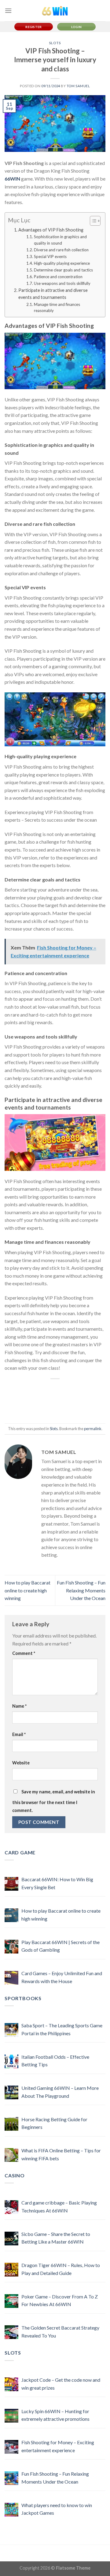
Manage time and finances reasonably (57, 308)
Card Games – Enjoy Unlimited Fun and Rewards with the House (62, 1977)
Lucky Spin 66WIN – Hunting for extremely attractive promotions (55, 2415)
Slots (55, 43)
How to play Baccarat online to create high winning (28, 1590)
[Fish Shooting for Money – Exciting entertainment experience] (11, 2447)
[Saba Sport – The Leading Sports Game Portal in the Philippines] (11, 2030)
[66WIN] (55, 11)
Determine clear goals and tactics (63, 270)
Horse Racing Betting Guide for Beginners (54, 2123)
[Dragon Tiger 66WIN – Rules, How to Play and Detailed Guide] (11, 2270)
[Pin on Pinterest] (35, 1411)
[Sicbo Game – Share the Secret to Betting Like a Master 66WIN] (11, 2239)
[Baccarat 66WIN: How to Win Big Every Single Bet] (11, 1884)
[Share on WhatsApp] (35, 1389)
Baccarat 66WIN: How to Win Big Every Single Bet (57, 1883)
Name (19, 1706)
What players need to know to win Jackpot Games (57, 2509)
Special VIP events (50, 257)
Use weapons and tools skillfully (62, 283)
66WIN (12, 179)
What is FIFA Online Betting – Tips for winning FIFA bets (61, 2154)
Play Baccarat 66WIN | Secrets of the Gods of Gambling (61, 1946)
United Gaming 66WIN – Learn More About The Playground (60, 2092)
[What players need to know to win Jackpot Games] (11, 2510)
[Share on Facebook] (75, 1389)
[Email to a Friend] (75, 1400)
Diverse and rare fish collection (61, 250)
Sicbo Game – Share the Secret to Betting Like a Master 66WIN (56, 2238)
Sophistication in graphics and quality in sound (60, 240)
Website (21, 1763)
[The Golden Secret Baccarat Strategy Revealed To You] (11, 2332)
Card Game (20, 1852)
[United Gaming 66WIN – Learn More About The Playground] (11, 2092)
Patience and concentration (58, 277)
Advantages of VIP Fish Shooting (51, 230)
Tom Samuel (78, 86)
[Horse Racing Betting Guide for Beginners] (11, 2124)
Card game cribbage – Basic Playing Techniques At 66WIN (59, 2206)
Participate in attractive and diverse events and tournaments (53, 294)
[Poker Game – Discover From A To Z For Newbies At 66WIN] (11, 2301)
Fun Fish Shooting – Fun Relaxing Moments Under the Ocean (81, 1590)
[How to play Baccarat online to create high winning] (11, 1915)
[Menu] (8, 11)
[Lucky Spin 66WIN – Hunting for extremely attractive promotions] (11, 2416)
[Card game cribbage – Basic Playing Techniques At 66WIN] (11, 2207)
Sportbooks (23, 1998)
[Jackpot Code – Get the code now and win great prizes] (11, 2384)
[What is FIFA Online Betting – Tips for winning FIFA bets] (11, 2155)
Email (19, 1734)
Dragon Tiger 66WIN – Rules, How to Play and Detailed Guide (61, 2269)
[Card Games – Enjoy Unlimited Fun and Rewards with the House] (11, 1978)
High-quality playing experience (62, 263)
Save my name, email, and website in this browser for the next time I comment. (54, 1801)
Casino (15, 2175)
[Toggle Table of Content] (92, 221)
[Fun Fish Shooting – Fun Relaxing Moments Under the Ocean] (11, 2478)
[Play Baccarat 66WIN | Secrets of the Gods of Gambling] (11, 1947)
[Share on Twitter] (35, 1400)
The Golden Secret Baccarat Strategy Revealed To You (60, 2332)
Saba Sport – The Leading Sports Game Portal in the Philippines (62, 2029)
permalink (93, 1429)
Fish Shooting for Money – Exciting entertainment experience (58, 2446)
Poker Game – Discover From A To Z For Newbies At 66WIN (60, 2300)
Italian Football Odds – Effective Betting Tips (55, 2061)
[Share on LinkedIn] (75, 1411)
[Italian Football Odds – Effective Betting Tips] (11, 2061)
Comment (24, 1653)
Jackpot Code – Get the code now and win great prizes (61, 2384)
